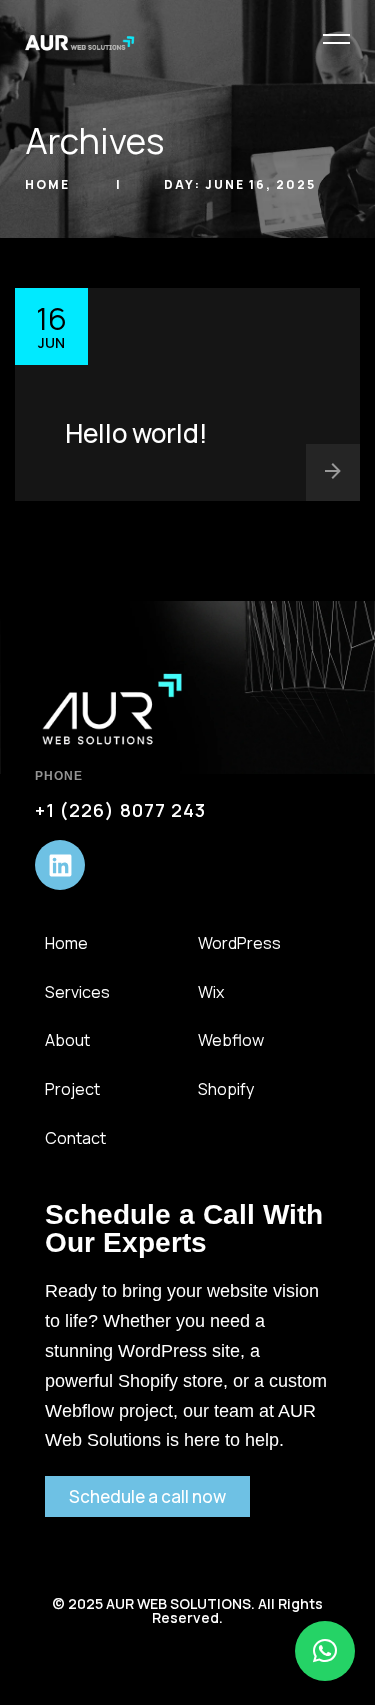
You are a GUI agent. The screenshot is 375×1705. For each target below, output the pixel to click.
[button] (325, 1651)
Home (49, 184)
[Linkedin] (60, 865)
